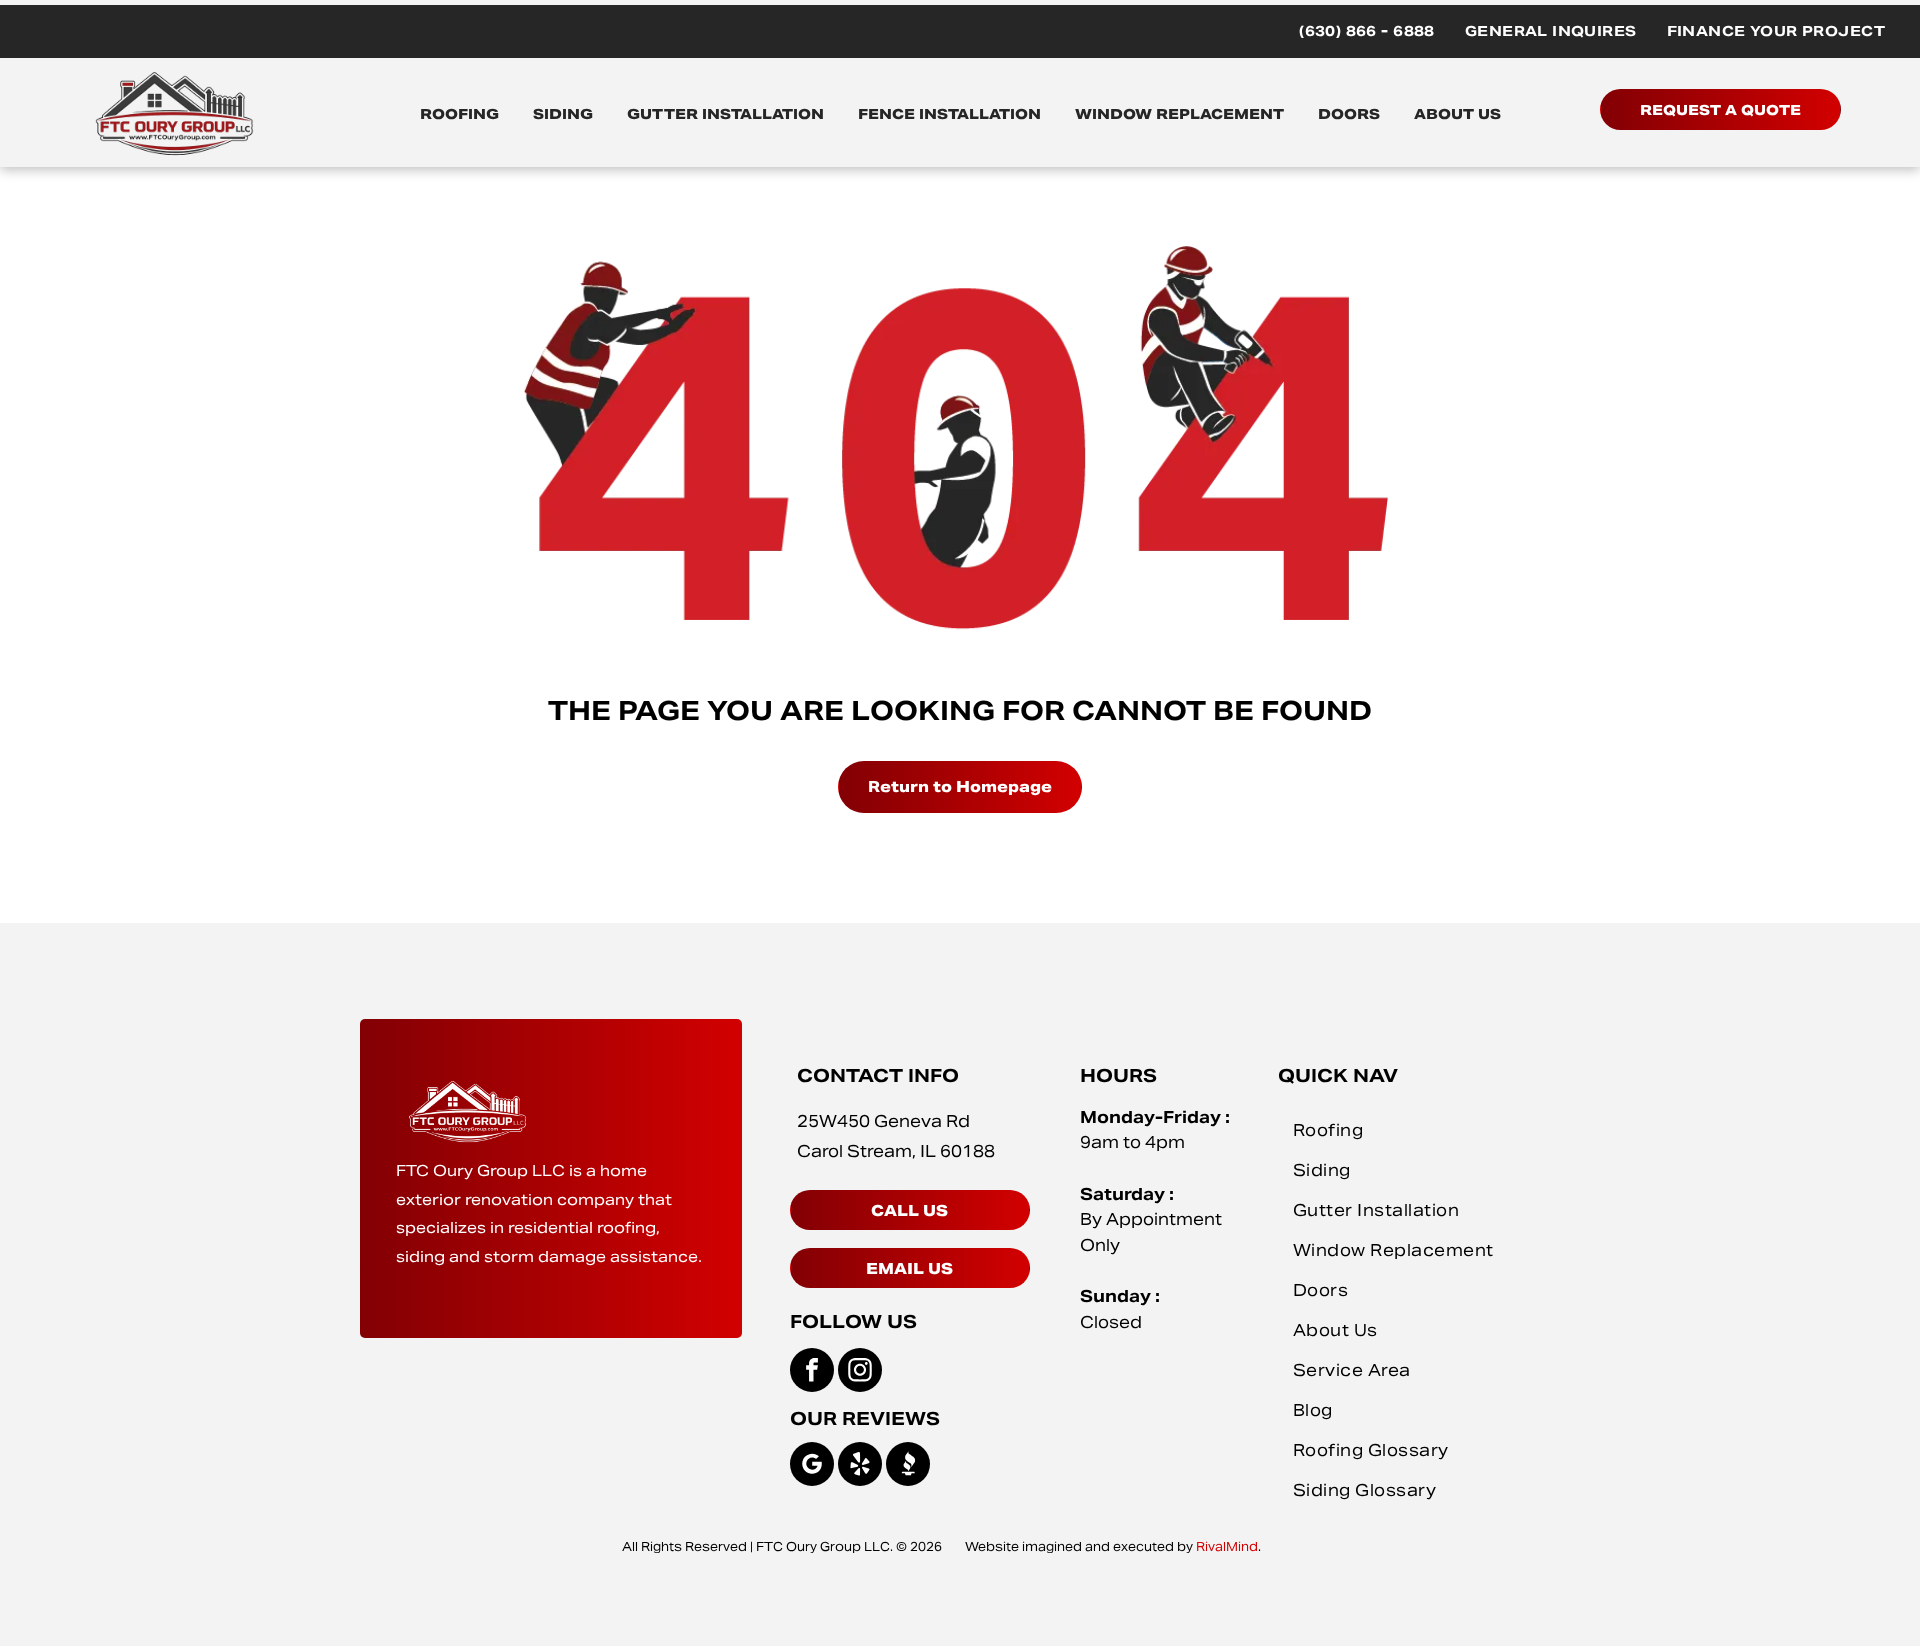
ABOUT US (1457, 114)
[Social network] (908, 1466)
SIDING (563, 114)
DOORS (1349, 114)
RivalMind (1227, 1546)
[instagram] (860, 1372)
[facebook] (812, 1372)
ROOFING (459, 114)
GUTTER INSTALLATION (725, 114)
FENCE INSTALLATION (949, 114)
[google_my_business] (812, 1466)
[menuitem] (1367, 31)
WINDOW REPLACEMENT (1179, 114)
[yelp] (860, 1466)
